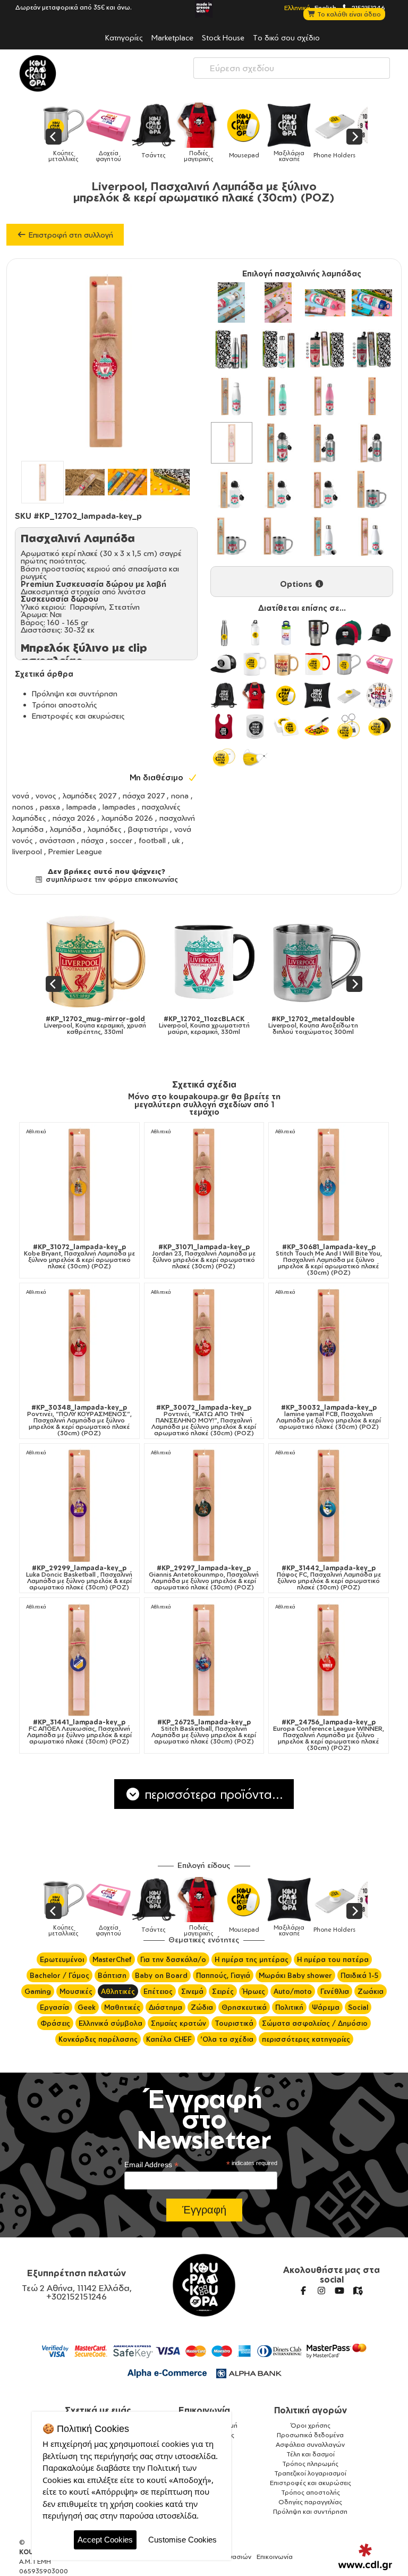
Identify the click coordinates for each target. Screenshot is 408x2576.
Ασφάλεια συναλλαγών (310, 2444)
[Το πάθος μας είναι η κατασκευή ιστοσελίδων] (365, 2557)
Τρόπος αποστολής (311, 2492)
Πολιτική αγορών (311, 2410)
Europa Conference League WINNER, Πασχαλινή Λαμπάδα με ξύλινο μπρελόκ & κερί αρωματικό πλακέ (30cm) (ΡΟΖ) (329, 1735)
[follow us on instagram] (321, 2291)
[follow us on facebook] (303, 2291)
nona (180, 795)
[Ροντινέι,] (79, 1345)
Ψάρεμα (326, 2007)
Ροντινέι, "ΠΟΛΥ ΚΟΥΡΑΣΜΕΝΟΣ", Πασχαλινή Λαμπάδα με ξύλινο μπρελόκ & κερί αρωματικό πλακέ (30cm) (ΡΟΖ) (79, 1420)
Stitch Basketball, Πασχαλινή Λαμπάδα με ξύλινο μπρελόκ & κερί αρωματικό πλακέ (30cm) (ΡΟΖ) (204, 1732)
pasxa (50, 807)
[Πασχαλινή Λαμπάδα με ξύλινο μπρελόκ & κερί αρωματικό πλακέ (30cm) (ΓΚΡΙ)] (372, 396)
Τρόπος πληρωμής (310, 2464)
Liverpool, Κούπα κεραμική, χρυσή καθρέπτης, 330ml (95, 1025)
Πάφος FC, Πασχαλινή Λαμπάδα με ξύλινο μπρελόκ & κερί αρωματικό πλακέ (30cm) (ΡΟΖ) (329, 1578)
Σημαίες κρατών (178, 2023)
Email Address (151, 2165)
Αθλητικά (36, 1131)
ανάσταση (57, 840)
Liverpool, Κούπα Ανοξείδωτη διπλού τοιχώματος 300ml (313, 1025)
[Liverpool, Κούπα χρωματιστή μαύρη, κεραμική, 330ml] (204, 961)
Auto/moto (293, 1991)
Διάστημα (165, 2007)
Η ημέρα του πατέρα (333, 1959)
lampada (81, 807)
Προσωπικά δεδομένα (310, 2435)
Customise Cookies (182, 2540)
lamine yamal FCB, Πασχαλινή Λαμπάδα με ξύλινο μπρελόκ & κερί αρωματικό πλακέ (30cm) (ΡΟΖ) (329, 1417)
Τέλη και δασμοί (311, 2454)
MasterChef (112, 1959)
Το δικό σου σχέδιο (286, 37)
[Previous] (54, 137)
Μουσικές (76, 1991)
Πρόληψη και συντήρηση (75, 693)
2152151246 (368, 7)
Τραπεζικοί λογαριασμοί (310, 2473)
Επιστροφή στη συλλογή (70, 235)
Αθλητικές (118, 1991)
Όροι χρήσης (311, 2425)
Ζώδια (202, 2007)
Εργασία (54, 2007)
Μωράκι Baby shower (295, 1975)
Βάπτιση (112, 1975)
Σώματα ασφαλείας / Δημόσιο (315, 2023)
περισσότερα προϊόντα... (212, 1794)
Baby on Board (161, 1975)
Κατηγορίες (124, 37)
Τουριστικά (234, 2023)
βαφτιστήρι (148, 829)
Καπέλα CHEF (169, 2039)
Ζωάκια (371, 1991)
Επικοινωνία (204, 2410)
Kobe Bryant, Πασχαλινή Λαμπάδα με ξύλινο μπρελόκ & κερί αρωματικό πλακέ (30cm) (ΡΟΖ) (79, 1257)
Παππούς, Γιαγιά (223, 1975)
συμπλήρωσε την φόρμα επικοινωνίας (110, 879)
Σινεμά (192, 1991)
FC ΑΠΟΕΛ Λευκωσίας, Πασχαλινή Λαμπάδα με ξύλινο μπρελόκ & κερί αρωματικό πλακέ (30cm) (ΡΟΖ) (79, 1732)
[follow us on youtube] (339, 2291)
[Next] (354, 137)
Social (358, 2007)
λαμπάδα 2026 (127, 818)
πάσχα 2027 (144, 795)
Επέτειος (158, 1991)
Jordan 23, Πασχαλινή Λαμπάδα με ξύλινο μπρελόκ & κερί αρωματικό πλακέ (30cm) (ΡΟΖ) (204, 1257)
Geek (87, 2007)
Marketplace (172, 37)
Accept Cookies (105, 2540)
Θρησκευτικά (244, 2007)
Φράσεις (55, 2023)
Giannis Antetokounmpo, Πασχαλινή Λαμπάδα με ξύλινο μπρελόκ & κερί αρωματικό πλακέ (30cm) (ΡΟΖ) (204, 1578)
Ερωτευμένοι (62, 1959)
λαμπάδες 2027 (90, 795)
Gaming (38, 1991)
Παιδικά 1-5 (359, 1975)
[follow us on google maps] (358, 2291)
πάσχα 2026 (74, 818)
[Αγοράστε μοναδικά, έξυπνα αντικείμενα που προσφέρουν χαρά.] (38, 73)
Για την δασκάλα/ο (173, 1959)
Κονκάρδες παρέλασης (98, 2039)
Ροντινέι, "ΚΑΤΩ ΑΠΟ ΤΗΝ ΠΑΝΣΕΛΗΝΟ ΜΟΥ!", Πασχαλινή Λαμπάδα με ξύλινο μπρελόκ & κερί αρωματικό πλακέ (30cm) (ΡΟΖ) (204, 1420)
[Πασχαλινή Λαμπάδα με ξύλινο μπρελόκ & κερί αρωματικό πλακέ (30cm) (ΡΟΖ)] (232, 443)
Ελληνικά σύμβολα (110, 2023)
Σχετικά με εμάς (98, 2410)
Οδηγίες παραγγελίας (310, 2502)
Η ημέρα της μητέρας (252, 1959)
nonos (23, 807)
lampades (119, 807)
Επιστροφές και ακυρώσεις (78, 716)
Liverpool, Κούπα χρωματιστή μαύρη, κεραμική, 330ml (204, 1025)
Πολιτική (289, 2007)
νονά (21, 795)
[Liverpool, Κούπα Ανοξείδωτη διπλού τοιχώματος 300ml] (313, 961)
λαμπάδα (66, 829)
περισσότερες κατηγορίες (306, 2039)
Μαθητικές (122, 2007)
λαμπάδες (105, 829)
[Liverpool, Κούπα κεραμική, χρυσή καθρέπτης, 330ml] (95, 961)
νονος (46, 795)
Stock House (223, 37)
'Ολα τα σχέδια (227, 2039)
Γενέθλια (335, 1991)
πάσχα (92, 840)
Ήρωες (254, 1991)
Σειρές (223, 1991)
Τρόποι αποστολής (65, 705)
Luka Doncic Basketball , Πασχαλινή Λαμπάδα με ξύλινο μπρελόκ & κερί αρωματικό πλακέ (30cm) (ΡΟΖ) (79, 1578)
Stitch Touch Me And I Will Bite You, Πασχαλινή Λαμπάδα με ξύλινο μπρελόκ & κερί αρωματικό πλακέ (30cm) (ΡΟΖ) (329, 1260)
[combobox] (292, 68)
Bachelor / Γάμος (59, 1975)
